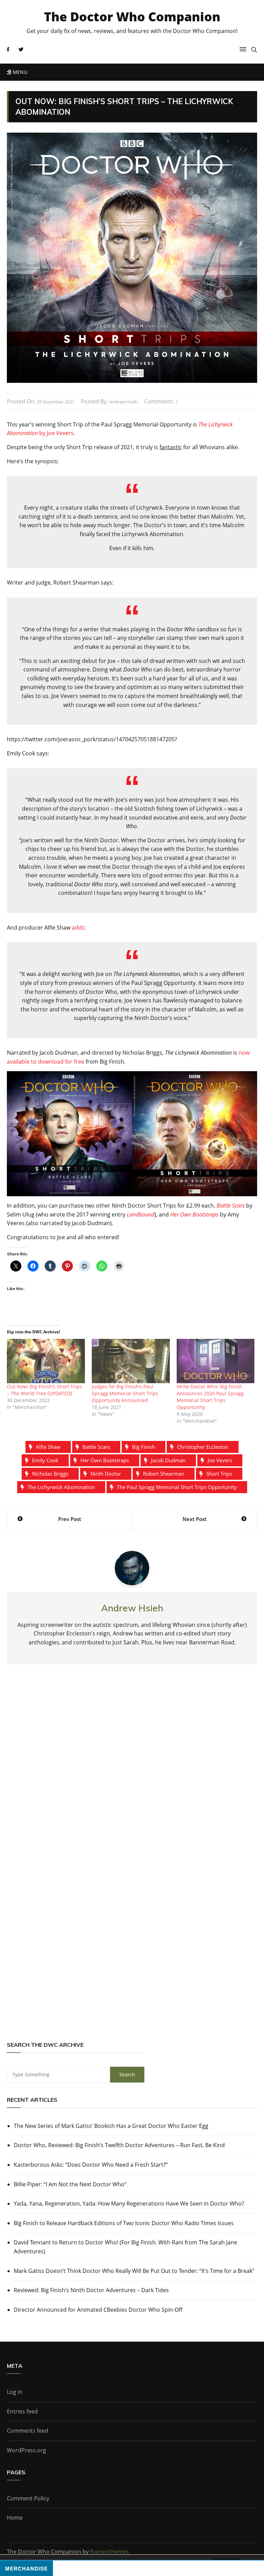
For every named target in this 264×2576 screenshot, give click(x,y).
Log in (15, 2392)
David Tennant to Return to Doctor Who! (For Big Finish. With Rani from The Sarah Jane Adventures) (125, 2247)
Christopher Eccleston (203, 1447)
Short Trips (219, 1474)
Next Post (195, 1519)
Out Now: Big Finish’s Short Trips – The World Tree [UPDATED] (45, 1390)
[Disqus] (132, 1771)
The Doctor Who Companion (132, 17)
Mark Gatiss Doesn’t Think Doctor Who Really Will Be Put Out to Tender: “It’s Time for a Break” (134, 2271)
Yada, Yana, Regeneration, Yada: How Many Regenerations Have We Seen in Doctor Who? (129, 2203)
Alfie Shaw (48, 1447)
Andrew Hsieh (124, 402)
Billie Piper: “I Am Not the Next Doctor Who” (70, 2184)
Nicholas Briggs (50, 1474)
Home (15, 2518)
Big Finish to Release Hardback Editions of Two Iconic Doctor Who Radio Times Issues (124, 2223)
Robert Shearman (164, 1474)
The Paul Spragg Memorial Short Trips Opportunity (177, 1487)
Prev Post (70, 1519)
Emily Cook (45, 1460)
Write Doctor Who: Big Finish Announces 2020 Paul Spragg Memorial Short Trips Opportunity (210, 1397)
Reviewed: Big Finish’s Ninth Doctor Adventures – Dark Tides (91, 2290)
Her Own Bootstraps (194, 1214)
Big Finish (144, 1447)
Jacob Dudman (168, 1460)
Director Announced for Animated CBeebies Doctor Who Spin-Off (98, 2310)
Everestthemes (109, 2552)
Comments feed (27, 2431)
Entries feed (22, 2411)
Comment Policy (28, 2498)
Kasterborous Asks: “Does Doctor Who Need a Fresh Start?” (91, 2165)
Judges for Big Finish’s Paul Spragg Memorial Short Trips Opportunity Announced (125, 1393)
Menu (19, 72)
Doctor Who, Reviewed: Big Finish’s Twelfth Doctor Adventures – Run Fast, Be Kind (119, 2145)
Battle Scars (231, 1206)
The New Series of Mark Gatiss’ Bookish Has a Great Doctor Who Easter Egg (111, 2126)
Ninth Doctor (106, 1474)
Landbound (141, 1214)
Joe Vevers (220, 1460)
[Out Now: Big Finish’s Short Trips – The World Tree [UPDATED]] (46, 1361)
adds (78, 928)
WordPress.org (26, 2450)
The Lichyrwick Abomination (61, 1487)
